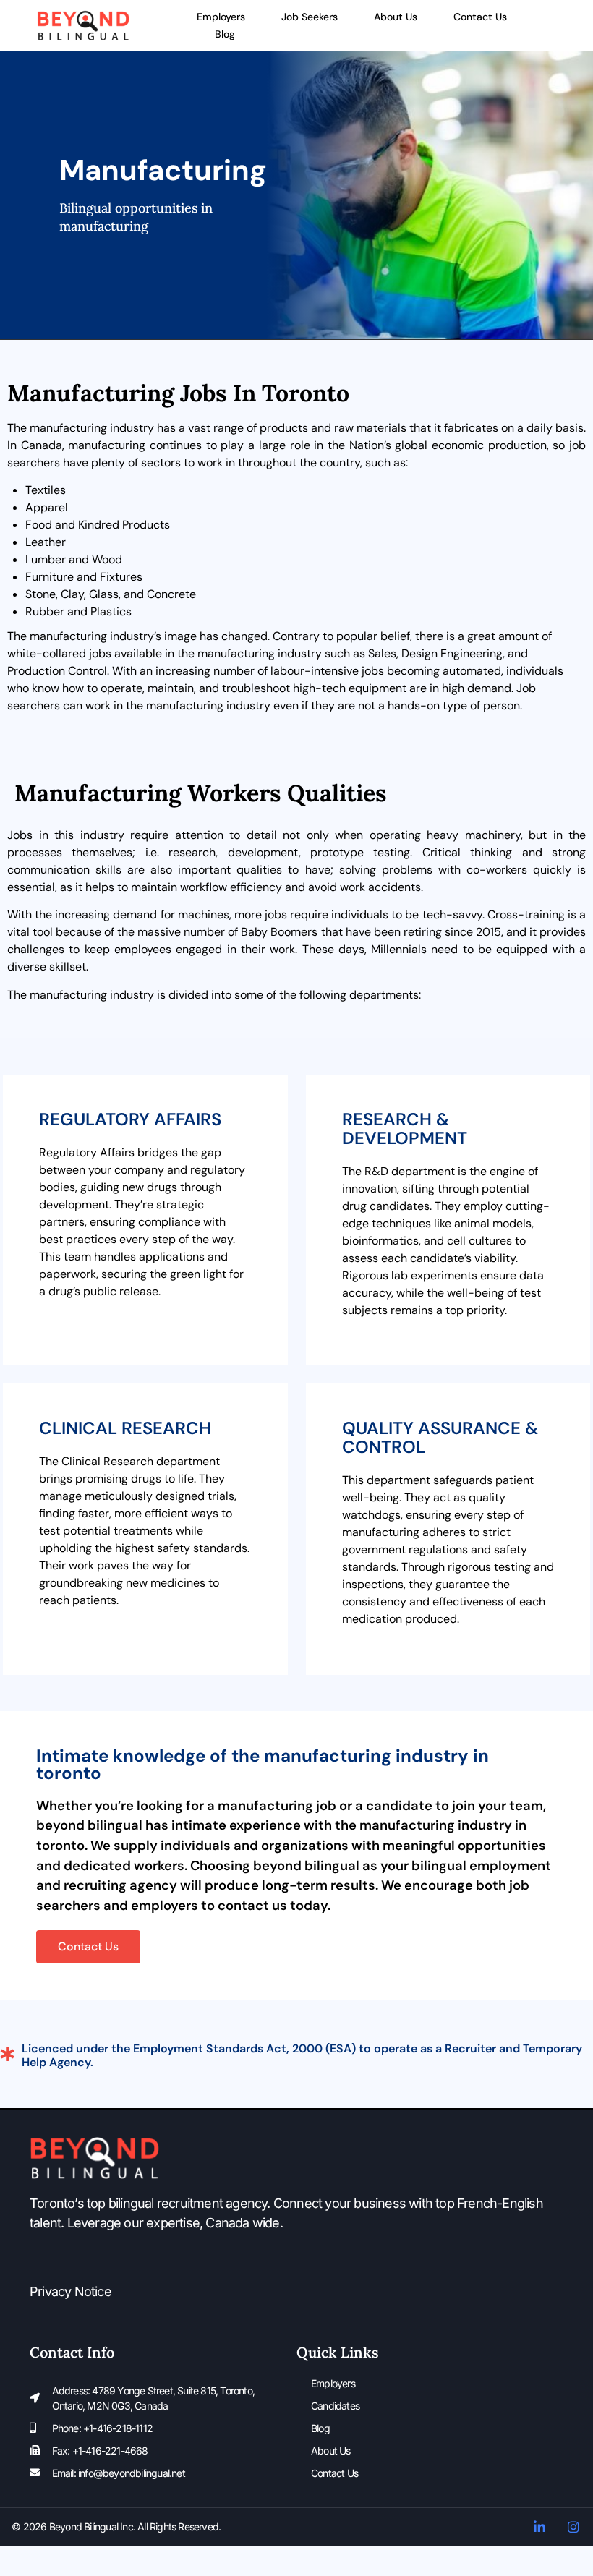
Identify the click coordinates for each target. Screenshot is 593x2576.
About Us (396, 17)
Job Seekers (310, 17)
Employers (221, 17)
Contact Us (480, 17)
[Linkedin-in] (539, 2527)
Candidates (335, 2406)
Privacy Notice (71, 2291)
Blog (225, 34)
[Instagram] (573, 2527)
